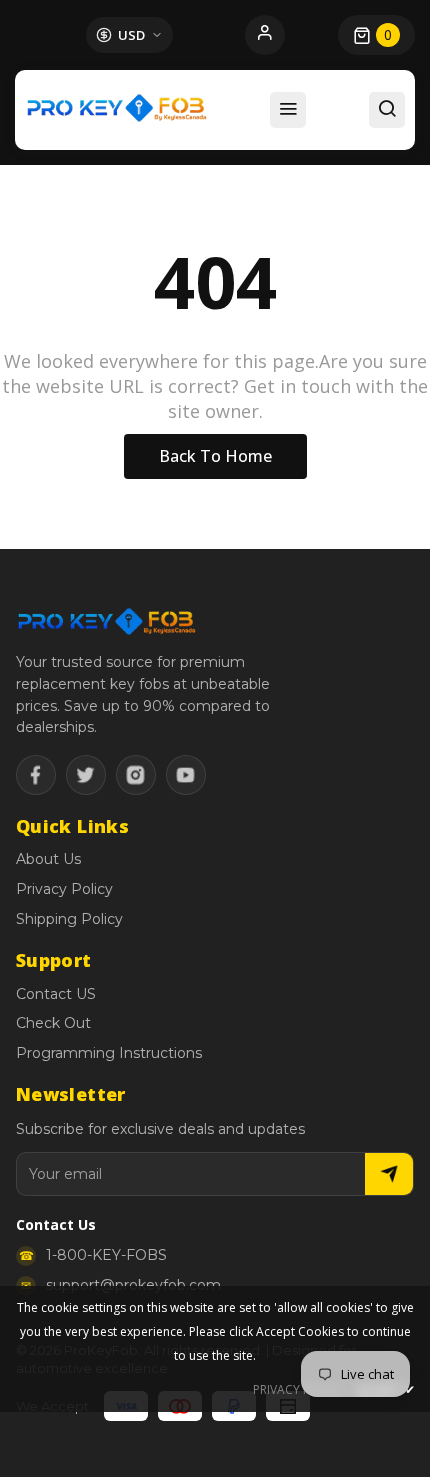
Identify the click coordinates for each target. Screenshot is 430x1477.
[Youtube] (186, 775)
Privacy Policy (64, 889)
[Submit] (389, 1174)
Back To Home (215, 456)
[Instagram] (136, 775)
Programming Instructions (109, 1053)
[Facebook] (36, 775)
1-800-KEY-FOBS (106, 1255)
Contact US (56, 994)
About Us (48, 859)
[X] (86, 775)
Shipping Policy (69, 919)
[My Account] (265, 35)
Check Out (53, 1023)
